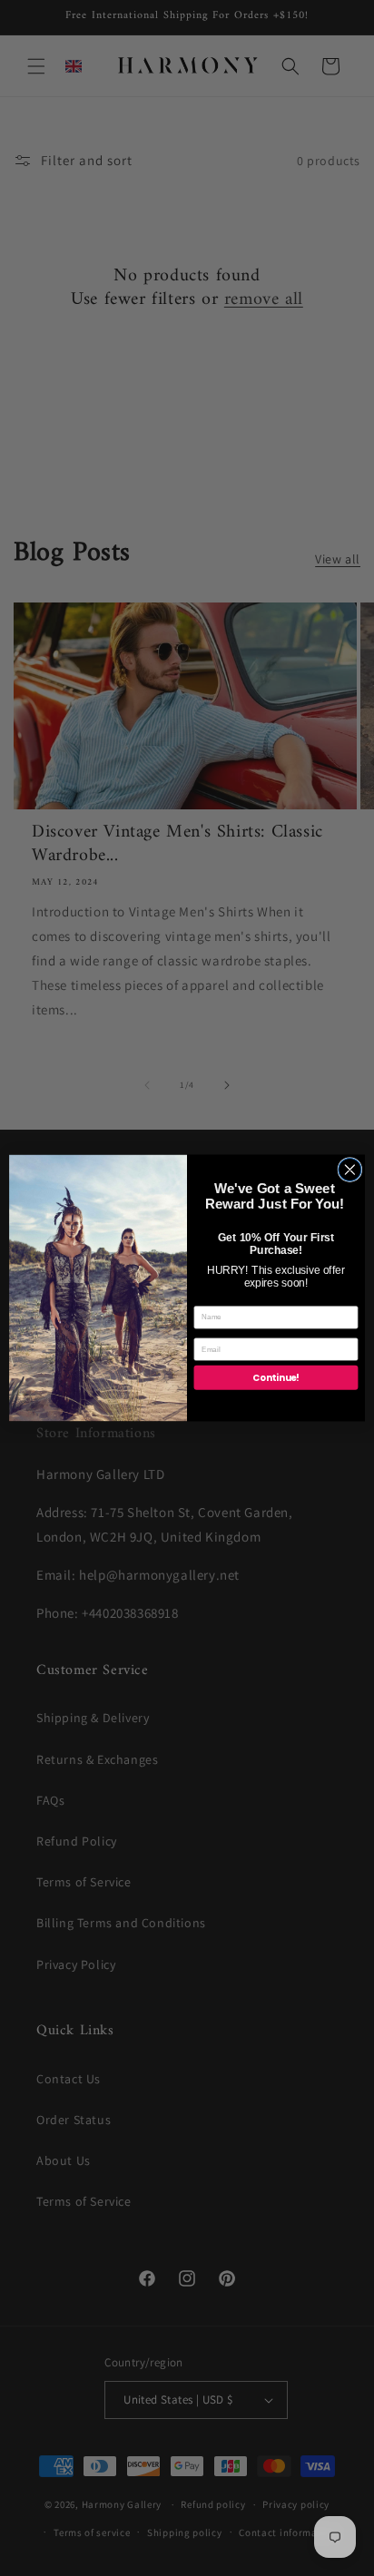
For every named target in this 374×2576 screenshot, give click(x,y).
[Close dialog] (350, 1170)
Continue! (276, 1377)
